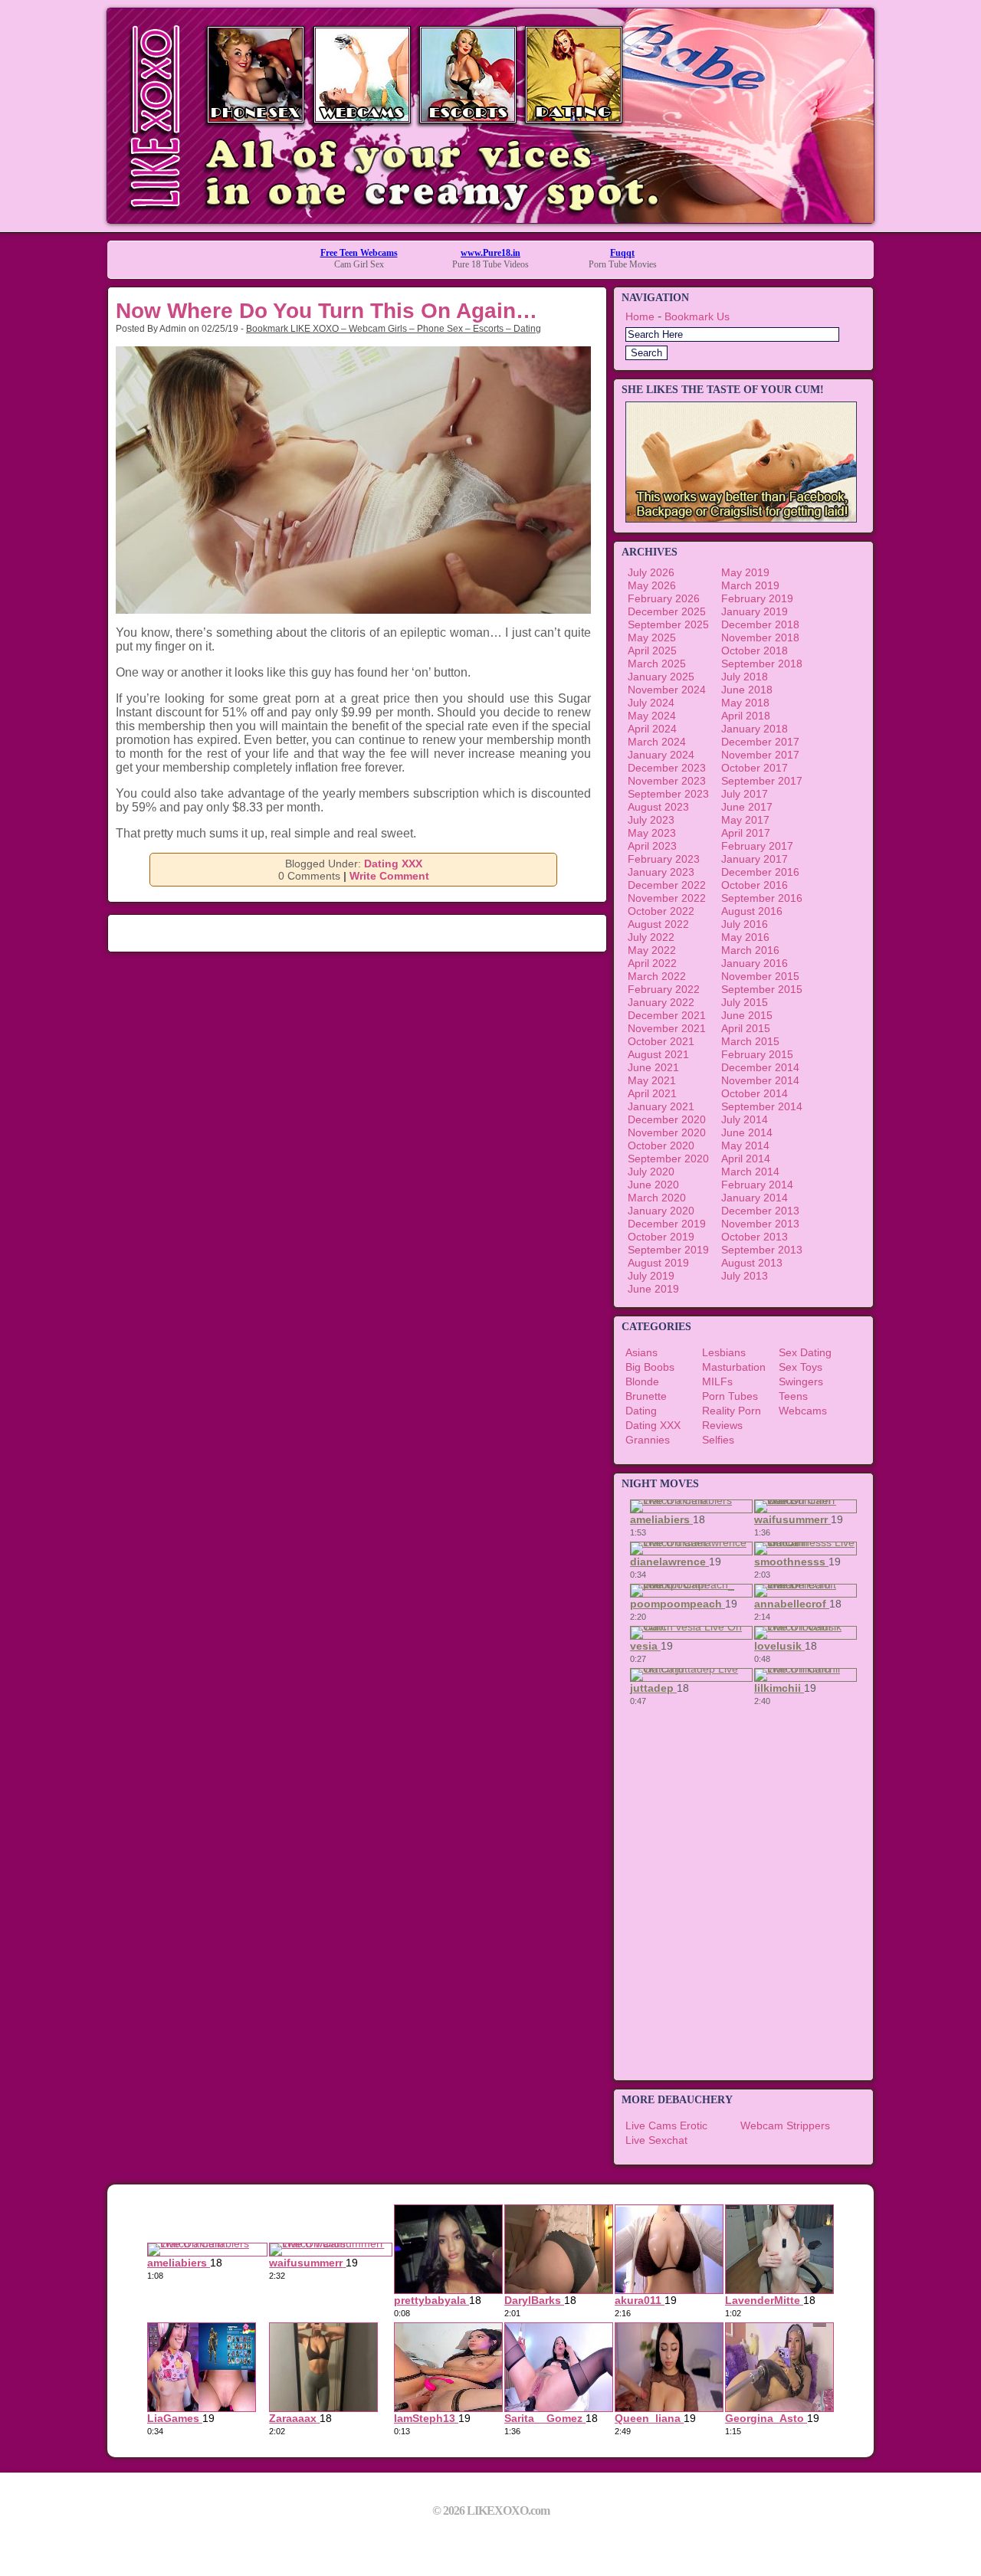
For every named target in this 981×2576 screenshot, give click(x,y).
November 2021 (667, 1028)
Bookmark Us (697, 316)
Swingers (801, 1381)
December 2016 (760, 872)
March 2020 (657, 1198)
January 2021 (661, 1106)
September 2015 (762, 989)
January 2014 (755, 1198)
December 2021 (667, 1015)
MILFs (717, 1381)
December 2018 (760, 624)
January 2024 (661, 755)
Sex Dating (805, 1352)
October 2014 (755, 1093)
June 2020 (653, 1185)
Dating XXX (393, 864)
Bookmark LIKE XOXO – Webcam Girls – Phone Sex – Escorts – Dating (394, 329)
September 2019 (668, 1250)
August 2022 (658, 924)
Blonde (642, 1381)
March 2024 (657, 742)
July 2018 (745, 677)
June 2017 (747, 807)
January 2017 (755, 859)
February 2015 (757, 1054)
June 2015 (747, 1015)
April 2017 (746, 833)
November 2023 (667, 781)
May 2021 (652, 1080)
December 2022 (667, 885)
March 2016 (750, 950)
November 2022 (667, 898)
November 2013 (760, 1224)
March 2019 (750, 585)
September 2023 (668, 794)
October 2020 (661, 1145)
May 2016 (745, 937)
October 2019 (661, 1237)
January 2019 (755, 611)
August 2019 (658, 1263)
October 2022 (661, 911)
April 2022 (652, 963)
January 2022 (661, 1002)
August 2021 (658, 1054)
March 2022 (657, 976)
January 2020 (661, 1211)
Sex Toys (801, 1367)
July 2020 (651, 1172)
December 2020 (667, 1119)
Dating (641, 1411)
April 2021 (652, 1093)
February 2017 (757, 846)
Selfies (718, 1440)
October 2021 (661, 1041)
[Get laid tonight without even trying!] (741, 519)
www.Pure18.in (490, 253)
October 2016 (755, 885)
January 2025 (661, 677)
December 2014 (760, 1067)
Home (640, 316)
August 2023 (658, 807)
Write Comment (389, 876)
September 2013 (762, 1250)
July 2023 (651, 820)
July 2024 (651, 703)
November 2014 (760, 1080)
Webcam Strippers (785, 2125)
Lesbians (724, 1352)
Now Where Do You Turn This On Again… (326, 311)
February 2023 (664, 859)
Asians (641, 1352)
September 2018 (762, 664)
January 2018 (755, 729)
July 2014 (745, 1119)
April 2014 (746, 1159)
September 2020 (668, 1159)
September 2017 (762, 781)
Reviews (722, 1425)
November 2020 (667, 1132)
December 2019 (667, 1224)
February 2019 (757, 598)
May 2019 (745, 572)
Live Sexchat (656, 2140)
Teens (793, 1396)
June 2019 (653, 1289)
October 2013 (755, 1237)
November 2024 (667, 690)
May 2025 (652, 637)
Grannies (648, 1440)
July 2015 (745, 1002)
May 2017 (745, 820)
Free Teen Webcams (359, 253)
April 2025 (652, 651)
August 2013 (752, 1263)
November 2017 (760, 755)
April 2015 (746, 1028)
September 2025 (668, 624)
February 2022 (664, 989)
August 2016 (752, 911)
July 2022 (651, 937)
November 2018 (760, 637)
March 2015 (750, 1041)
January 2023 (661, 872)
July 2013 (745, 1276)
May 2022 (652, 950)
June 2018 (747, 690)
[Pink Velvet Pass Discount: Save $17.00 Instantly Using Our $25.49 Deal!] (490, 219)
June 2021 (653, 1067)
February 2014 (757, 1185)
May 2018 (745, 703)
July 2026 (651, 572)
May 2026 (652, 585)
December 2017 (760, 742)
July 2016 (745, 924)
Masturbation (734, 1367)
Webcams (803, 1411)
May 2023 (652, 833)
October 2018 (755, 651)
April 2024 (652, 729)
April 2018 (746, 716)
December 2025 (667, 611)
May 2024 (652, 716)
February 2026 (664, 598)
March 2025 (657, 664)
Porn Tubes (730, 1396)
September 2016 (762, 898)
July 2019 (651, 1276)
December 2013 (760, 1211)
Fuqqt (622, 253)
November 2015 (760, 976)
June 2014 (747, 1132)
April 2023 (652, 846)
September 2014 (762, 1106)
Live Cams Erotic (666, 2125)
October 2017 (755, 768)
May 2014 (745, 1145)
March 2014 (750, 1172)
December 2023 (667, 768)
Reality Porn (732, 1411)
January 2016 (755, 963)
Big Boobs (650, 1367)
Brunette (646, 1396)
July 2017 (745, 794)
